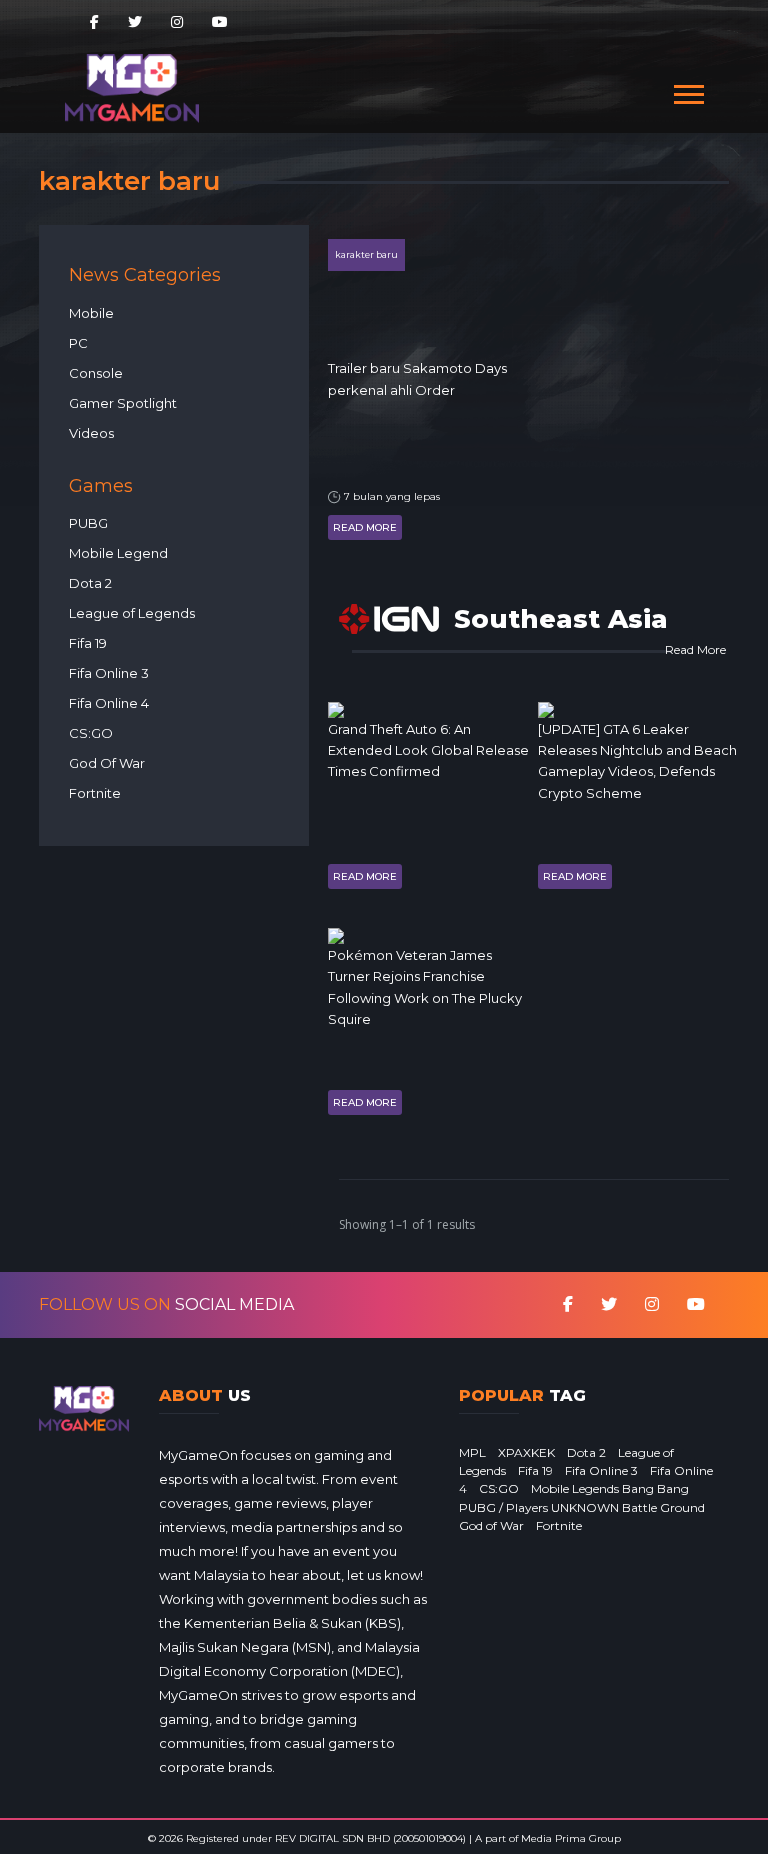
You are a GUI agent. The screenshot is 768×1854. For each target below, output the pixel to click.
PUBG (88, 523)
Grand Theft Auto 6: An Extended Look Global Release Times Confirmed (428, 750)
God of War (491, 1525)
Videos (91, 433)
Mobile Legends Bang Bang (610, 1488)
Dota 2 (90, 583)
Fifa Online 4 (109, 703)
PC (78, 343)
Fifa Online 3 (109, 673)
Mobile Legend (118, 553)
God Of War (107, 763)
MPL (472, 1452)
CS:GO (91, 733)
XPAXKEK (526, 1452)
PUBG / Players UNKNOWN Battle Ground (582, 1507)
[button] (687, 90)
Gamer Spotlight (123, 403)
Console (96, 373)
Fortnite (95, 793)
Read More (365, 527)
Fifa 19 (88, 643)
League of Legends (132, 613)
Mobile (91, 313)
